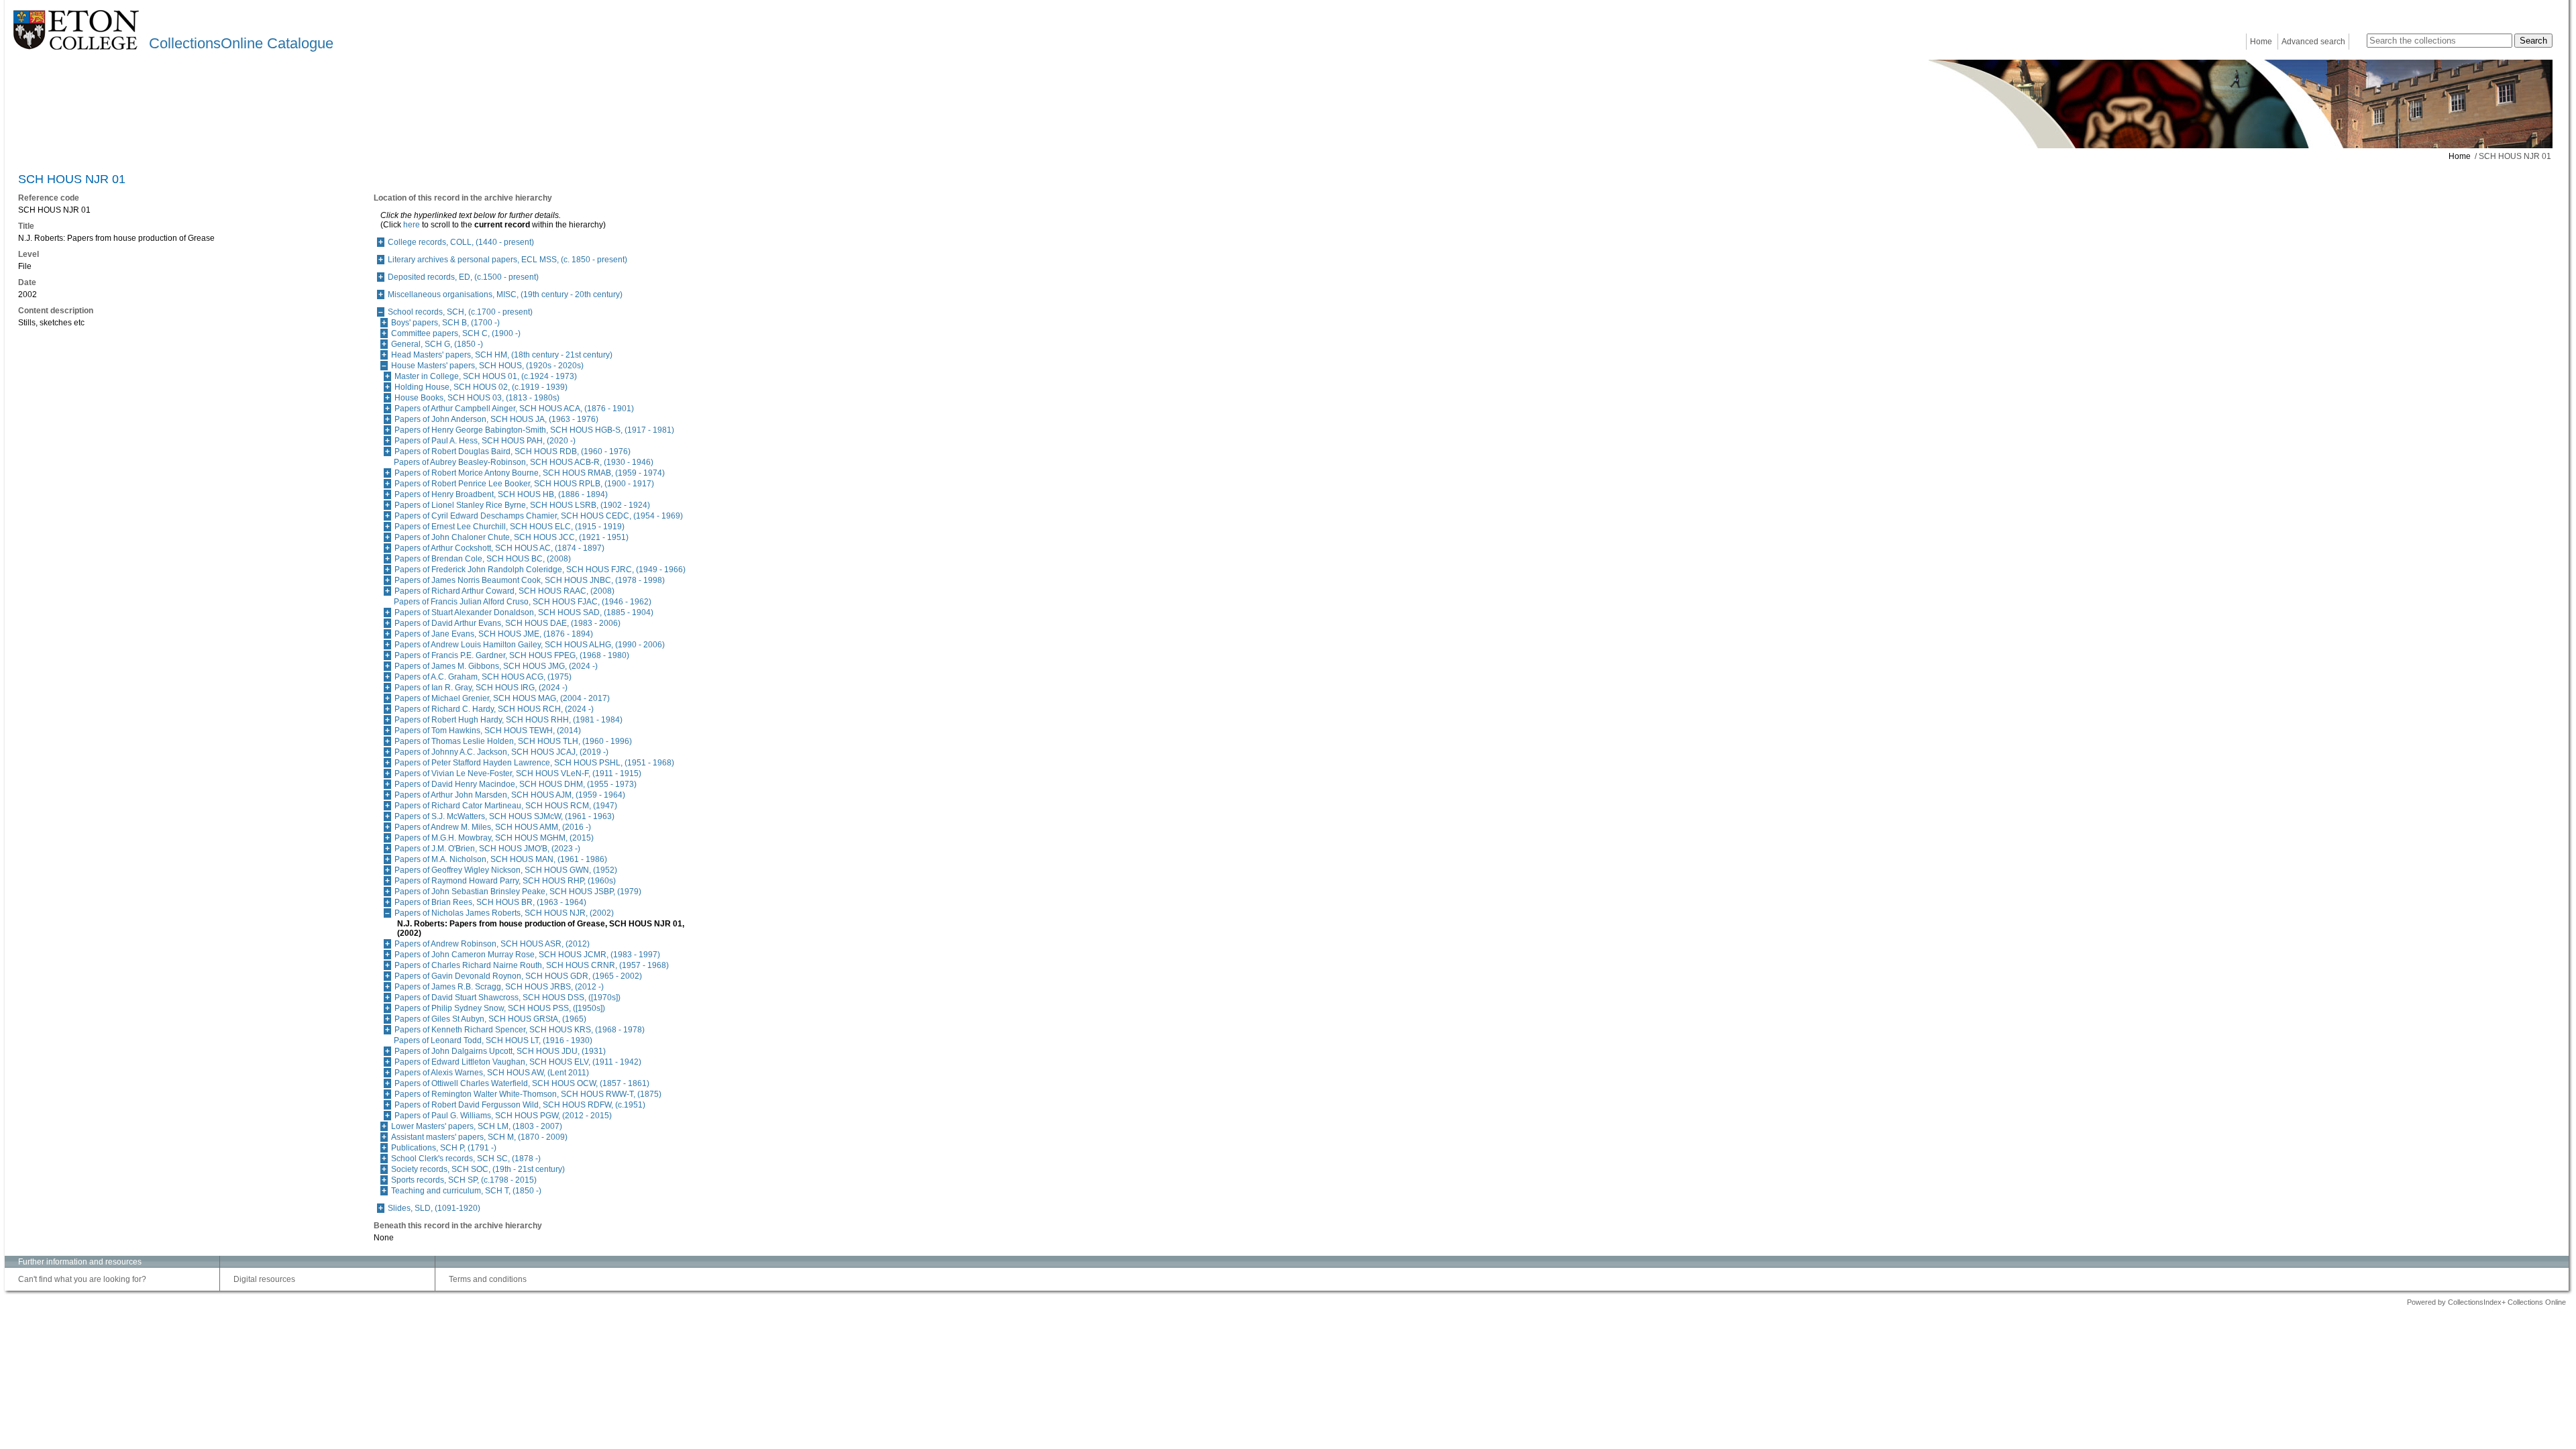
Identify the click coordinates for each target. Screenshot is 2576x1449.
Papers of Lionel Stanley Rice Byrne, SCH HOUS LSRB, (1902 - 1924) (522, 505)
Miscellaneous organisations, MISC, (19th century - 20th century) (505, 294)
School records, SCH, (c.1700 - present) (460, 312)
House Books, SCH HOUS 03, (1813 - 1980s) (477, 398)
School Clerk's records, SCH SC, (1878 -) (466, 1159)
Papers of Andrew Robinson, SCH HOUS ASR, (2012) (492, 944)
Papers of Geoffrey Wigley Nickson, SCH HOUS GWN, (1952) (506, 870)
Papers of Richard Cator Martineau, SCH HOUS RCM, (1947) (506, 806)
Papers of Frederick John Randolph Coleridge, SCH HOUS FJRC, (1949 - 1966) (540, 570)
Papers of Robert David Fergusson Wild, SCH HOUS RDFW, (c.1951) (520, 1105)
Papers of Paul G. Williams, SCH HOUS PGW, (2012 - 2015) (503, 1116)
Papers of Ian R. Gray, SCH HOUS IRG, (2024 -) (481, 688)
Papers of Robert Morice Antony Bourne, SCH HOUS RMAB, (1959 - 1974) (530, 473)
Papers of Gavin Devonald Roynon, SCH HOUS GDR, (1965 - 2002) (518, 976)
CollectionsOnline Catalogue (241, 43)
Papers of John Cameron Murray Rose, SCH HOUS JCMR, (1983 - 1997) (527, 955)
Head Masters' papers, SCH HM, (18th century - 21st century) (502, 355)
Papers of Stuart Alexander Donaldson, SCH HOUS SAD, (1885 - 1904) (524, 612)
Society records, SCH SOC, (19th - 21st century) (478, 1169)
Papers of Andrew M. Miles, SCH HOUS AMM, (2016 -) (493, 827)
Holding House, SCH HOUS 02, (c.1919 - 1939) (481, 387)
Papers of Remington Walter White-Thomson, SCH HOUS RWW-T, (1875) (528, 1094)
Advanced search (2313, 42)
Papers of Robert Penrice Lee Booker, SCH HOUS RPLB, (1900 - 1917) (524, 484)
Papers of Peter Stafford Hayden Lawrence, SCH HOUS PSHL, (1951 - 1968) (534, 763)
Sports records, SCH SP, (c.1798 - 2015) (464, 1180)
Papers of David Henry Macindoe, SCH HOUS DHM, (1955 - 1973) (516, 784)
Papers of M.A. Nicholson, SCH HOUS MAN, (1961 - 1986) (501, 859)
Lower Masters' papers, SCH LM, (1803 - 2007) (477, 1126)
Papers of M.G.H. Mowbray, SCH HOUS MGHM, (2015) (494, 838)
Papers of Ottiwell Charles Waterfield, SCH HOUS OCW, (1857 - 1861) (522, 1083)
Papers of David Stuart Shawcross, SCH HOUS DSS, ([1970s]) (507, 998)
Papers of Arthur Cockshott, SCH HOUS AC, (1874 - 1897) (499, 548)
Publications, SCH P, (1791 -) (444, 1148)
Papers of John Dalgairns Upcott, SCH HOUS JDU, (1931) (500, 1051)
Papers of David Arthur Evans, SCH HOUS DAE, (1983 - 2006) (507, 623)
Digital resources (264, 1279)
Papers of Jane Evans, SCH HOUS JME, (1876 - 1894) (494, 634)
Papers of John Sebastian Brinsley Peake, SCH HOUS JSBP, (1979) (518, 892)
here (412, 225)
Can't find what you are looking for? (82, 1279)
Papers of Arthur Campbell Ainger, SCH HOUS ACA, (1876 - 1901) (514, 409)
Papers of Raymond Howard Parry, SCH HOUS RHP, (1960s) (505, 881)
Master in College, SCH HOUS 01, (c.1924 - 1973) (486, 376)
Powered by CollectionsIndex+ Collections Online (2486, 1302)
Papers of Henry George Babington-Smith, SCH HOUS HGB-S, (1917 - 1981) (534, 430)
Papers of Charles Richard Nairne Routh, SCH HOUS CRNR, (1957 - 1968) (532, 965)
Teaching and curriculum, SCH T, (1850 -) (466, 1191)
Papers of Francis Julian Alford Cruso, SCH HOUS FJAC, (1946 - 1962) (523, 602)
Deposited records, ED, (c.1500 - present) (463, 277)
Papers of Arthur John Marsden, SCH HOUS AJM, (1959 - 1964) (510, 795)
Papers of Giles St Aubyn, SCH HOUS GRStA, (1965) (490, 1019)
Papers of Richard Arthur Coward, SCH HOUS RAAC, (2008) (504, 591)
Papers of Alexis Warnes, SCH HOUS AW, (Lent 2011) (492, 1073)
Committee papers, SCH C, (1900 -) (456, 333)
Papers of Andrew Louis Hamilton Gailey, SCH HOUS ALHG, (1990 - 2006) (530, 645)
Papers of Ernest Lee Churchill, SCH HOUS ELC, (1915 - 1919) (509, 527)
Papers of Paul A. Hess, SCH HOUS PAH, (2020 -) (485, 441)
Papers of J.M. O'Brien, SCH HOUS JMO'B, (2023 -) (487, 849)
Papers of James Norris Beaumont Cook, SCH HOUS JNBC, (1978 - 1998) (530, 580)
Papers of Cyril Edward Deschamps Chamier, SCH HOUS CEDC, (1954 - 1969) (539, 516)
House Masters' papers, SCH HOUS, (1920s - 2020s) (487, 366)
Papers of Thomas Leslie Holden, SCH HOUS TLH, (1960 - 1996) (513, 741)
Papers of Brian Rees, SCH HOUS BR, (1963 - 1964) (490, 902)
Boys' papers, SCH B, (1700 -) (445, 323)
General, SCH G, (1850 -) (437, 344)
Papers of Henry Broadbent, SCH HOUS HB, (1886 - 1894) (501, 494)
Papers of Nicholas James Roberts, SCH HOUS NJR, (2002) (504, 913)
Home (2261, 42)
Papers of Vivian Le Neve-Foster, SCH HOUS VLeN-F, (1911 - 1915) (518, 773)
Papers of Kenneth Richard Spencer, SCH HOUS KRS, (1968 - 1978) (520, 1030)
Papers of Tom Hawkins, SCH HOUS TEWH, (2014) (488, 731)
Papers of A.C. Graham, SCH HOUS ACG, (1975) (483, 677)
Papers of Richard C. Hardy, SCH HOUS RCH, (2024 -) (494, 709)
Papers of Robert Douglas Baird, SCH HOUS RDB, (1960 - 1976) (513, 451)
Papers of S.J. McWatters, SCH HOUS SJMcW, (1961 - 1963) (504, 816)
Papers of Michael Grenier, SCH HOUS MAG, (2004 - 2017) (502, 698)
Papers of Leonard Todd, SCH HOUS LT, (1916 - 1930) (493, 1040)
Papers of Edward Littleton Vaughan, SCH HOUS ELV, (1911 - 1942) (518, 1062)
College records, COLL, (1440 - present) (461, 242)
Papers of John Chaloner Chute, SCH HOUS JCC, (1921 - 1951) (512, 537)
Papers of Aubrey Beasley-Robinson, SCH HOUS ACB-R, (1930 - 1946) (524, 462)
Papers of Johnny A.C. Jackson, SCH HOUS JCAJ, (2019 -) (501, 752)
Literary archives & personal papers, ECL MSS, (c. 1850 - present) (507, 260)
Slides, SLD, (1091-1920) (434, 1208)
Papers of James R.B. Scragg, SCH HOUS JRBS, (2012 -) (499, 987)
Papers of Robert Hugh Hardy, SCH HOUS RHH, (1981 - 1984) (508, 720)
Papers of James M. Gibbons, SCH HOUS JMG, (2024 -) (496, 666)
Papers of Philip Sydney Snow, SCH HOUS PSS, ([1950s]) (500, 1008)
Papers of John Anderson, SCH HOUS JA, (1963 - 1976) (496, 419)
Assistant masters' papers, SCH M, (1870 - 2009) (479, 1137)
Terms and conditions (488, 1279)
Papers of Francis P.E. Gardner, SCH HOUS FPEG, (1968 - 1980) (512, 655)
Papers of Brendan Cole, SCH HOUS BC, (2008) (483, 559)
